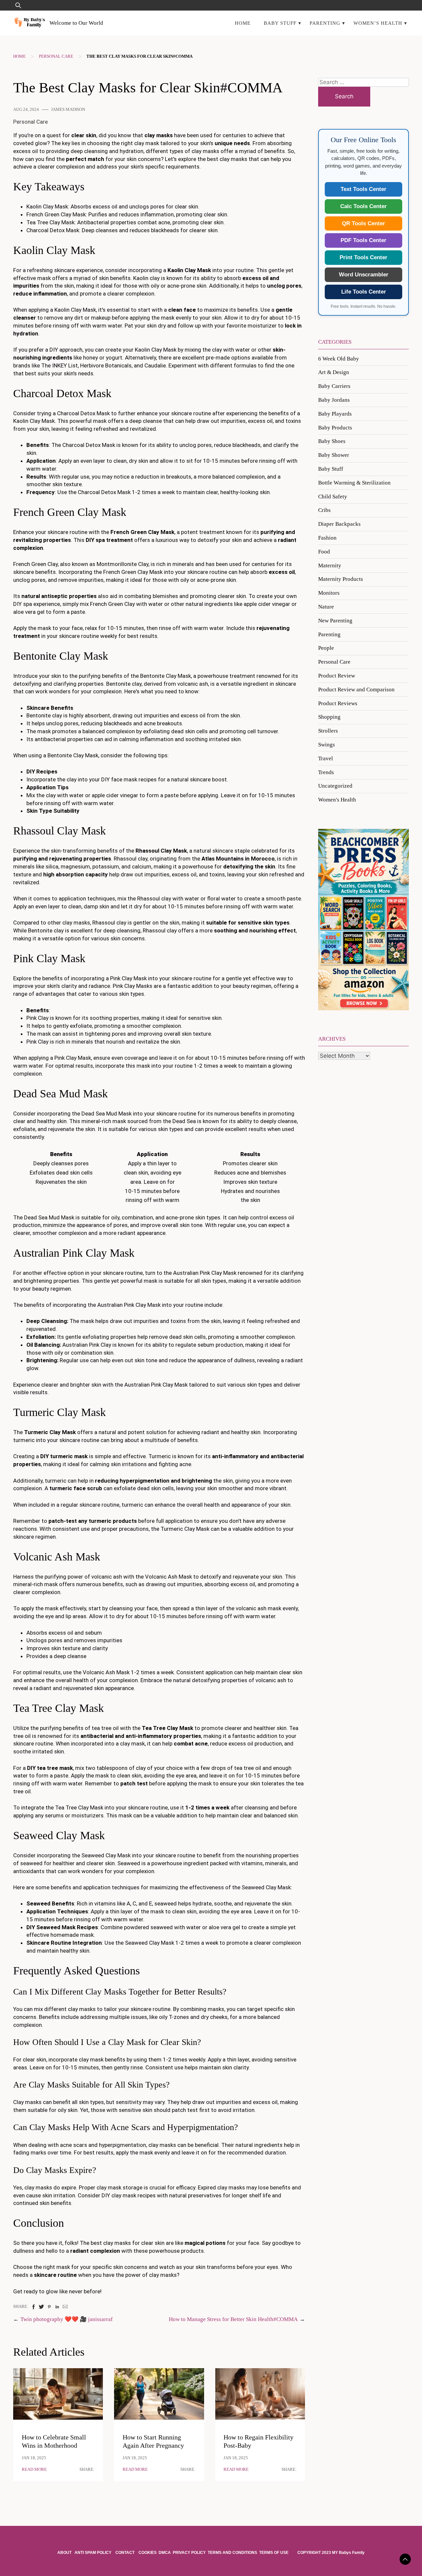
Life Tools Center (364, 292)
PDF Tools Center (363, 240)
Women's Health (337, 800)
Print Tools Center (363, 257)
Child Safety (333, 497)
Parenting (325, 23)
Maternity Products (341, 579)
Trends (326, 772)
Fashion (327, 538)
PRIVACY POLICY (189, 2553)
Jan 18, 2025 (34, 2458)
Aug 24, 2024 (26, 110)
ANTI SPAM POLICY (93, 2553)
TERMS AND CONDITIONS (232, 2553)
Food (324, 552)
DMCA (165, 2553)
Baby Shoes (332, 441)
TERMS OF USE (274, 2553)
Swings (327, 745)
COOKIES (148, 2553)
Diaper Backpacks (339, 524)
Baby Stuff (280, 23)
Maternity (330, 565)
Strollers (328, 731)
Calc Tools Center (363, 206)
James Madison (68, 110)
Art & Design (334, 372)
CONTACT (125, 2553)
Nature (326, 607)
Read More (34, 2469)
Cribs (324, 510)
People (326, 648)
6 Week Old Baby (339, 359)
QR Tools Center (363, 223)
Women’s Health (378, 23)
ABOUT (65, 2553)
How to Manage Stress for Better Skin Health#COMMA (233, 2319)
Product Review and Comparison (356, 690)
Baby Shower (334, 455)
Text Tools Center (363, 189)
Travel (326, 758)
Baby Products (335, 428)
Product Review (337, 676)
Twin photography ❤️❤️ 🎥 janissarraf (67, 2319)
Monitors (329, 593)
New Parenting (335, 621)
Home (243, 23)
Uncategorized (335, 786)
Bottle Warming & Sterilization (354, 483)
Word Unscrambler (364, 275)
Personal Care (56, 56)
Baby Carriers (334, 386)
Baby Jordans (334, 400)
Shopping (329, 717)
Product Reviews (338, 703)
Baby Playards (335, 414)
